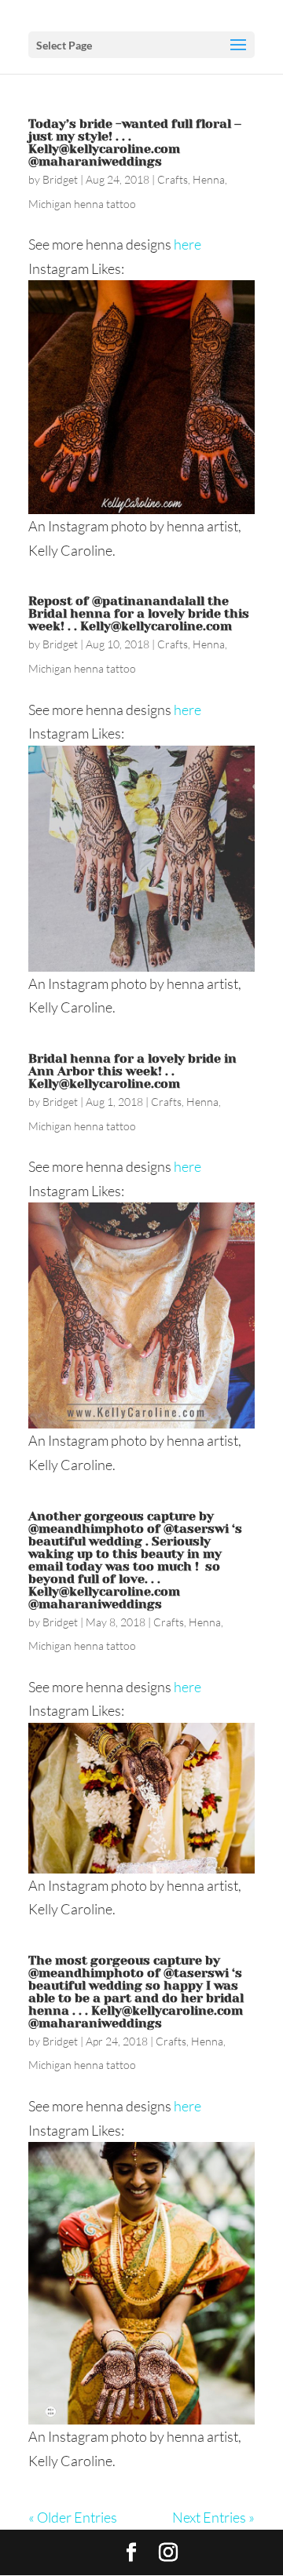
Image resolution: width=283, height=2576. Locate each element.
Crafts (173, 179)
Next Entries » (213, 2517)
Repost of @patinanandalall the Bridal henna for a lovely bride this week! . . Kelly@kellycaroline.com (139, 613)
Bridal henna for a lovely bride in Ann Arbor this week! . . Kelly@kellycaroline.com (132, 1071)
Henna (209, 179)
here (187, 244)
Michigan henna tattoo (82, 204)
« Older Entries (73, 2517)
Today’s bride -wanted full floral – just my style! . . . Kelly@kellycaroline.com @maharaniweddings (135, 142)
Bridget (60, 179)
